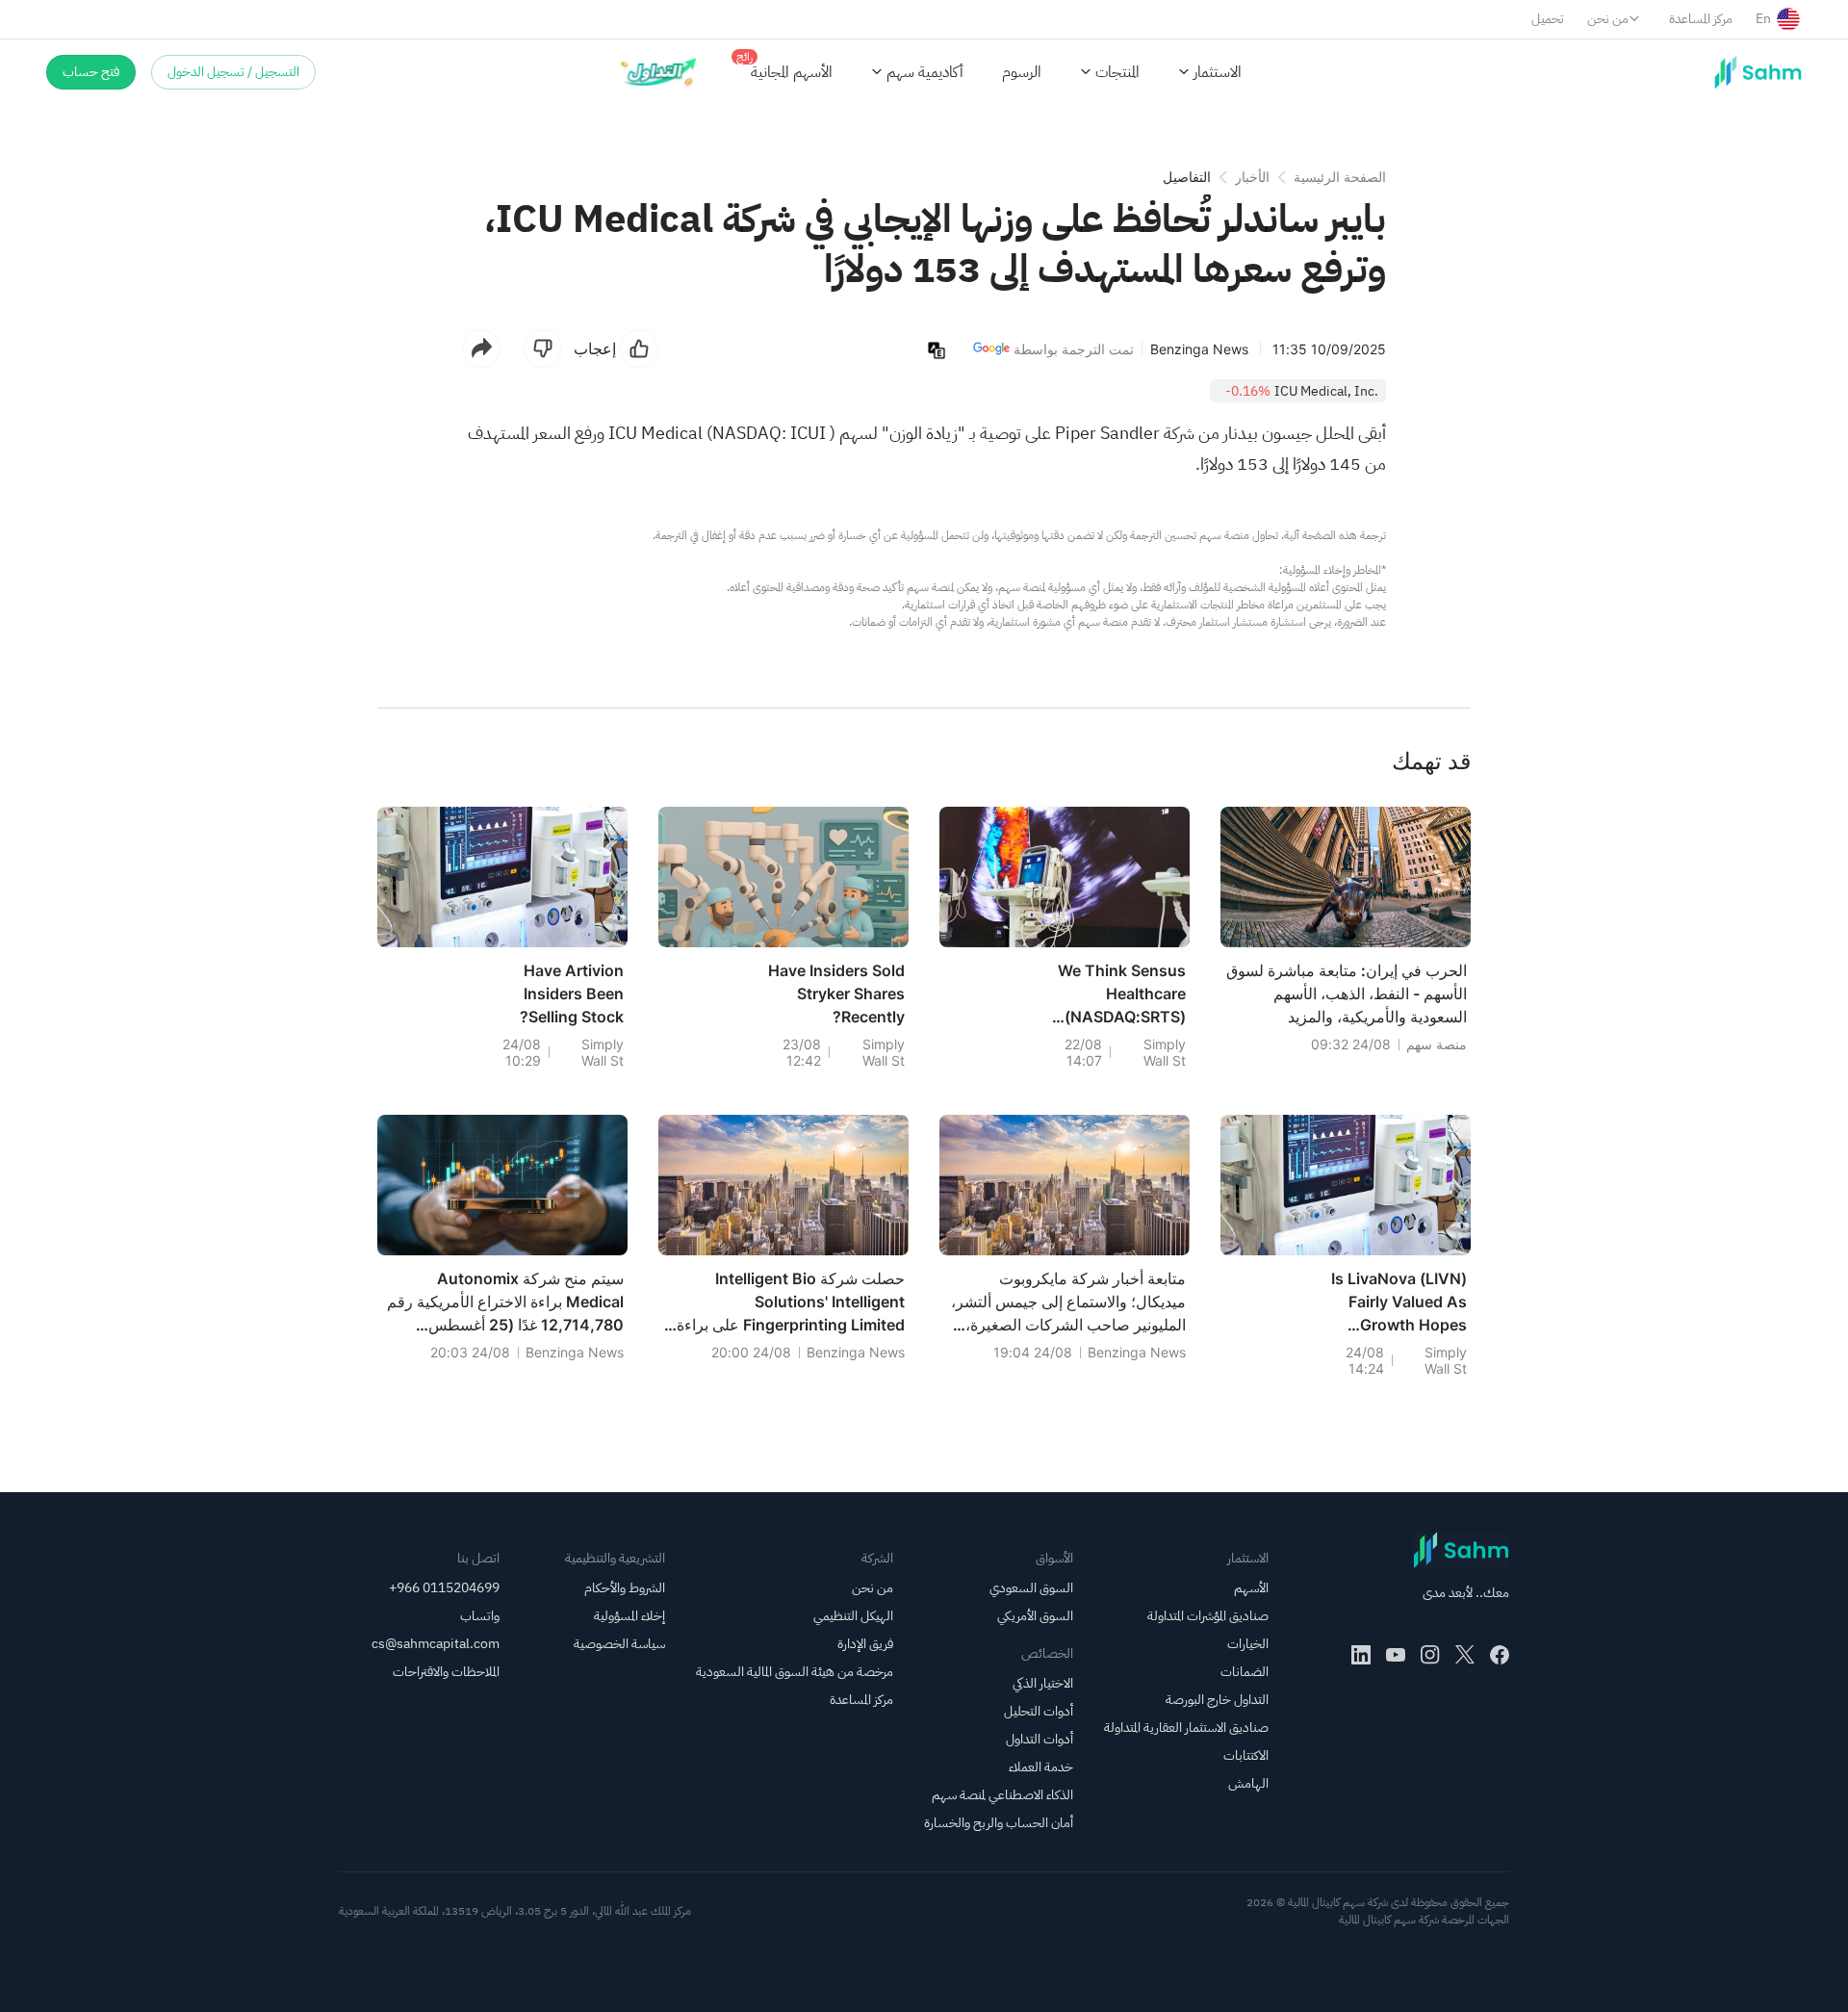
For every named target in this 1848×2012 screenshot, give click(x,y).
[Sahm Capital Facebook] (1500, 1655)
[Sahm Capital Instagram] (1430, 1655)
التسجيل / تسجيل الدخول (233, 72)
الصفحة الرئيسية (1340, 177)
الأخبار (1252, 177)
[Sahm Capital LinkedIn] (1361, 1655)
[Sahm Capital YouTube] (1396, 1655)
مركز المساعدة (1701, 19)
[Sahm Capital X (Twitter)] (1465, 1655)
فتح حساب (91, 72)
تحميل (1548, 19)
